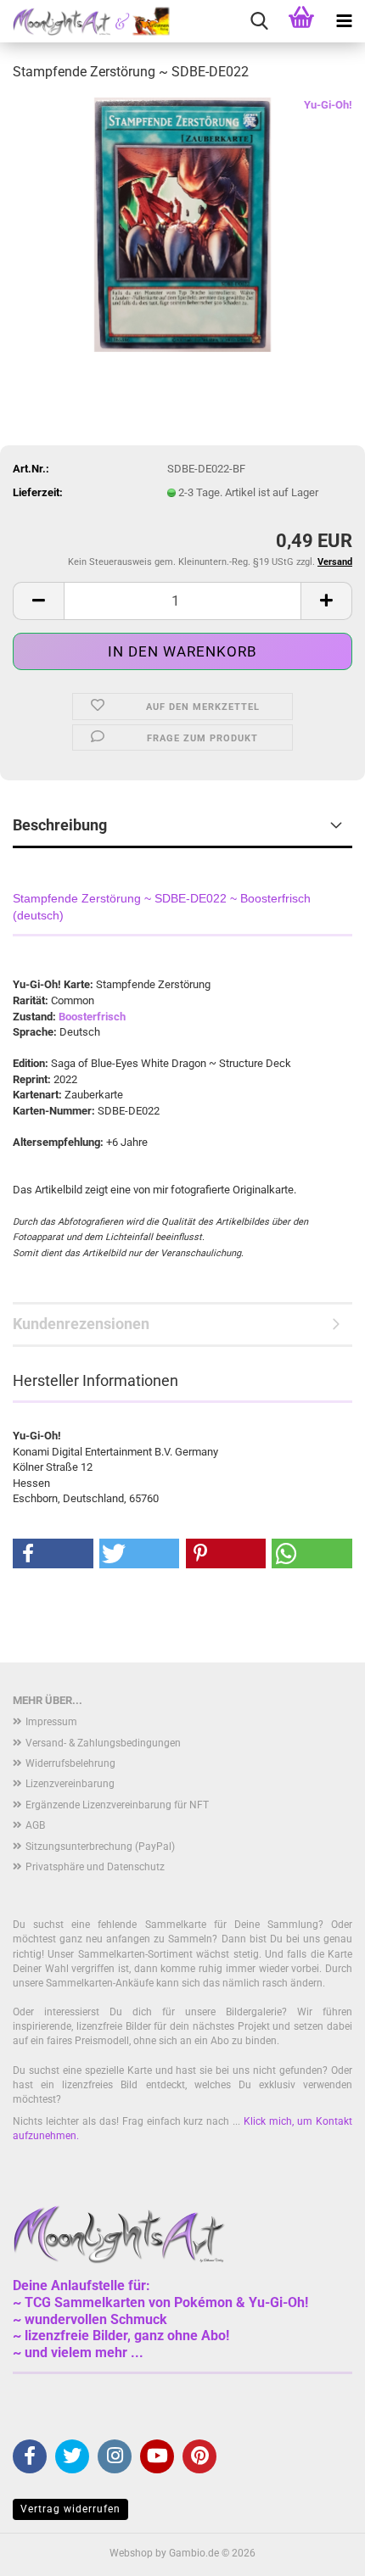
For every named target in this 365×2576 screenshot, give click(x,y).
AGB (35, 1825)
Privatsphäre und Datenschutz (95, 1867)
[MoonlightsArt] (85, 21)
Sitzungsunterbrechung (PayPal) (100, 1847)
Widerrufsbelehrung (70, 1763)
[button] (38, 601)
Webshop (131, 2553)
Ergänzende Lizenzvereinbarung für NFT (117, 1805)
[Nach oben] (318, 2551)
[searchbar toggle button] (259, 21)
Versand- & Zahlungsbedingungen (103, 1743)
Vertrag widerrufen (70, 2509)
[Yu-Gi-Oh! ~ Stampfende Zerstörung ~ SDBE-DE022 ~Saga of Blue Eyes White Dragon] (183, 224)
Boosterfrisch (92, 1017)
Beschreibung (60, 825)
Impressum (51, 1722)
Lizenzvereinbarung (70, 1784)
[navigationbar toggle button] (344, 21)
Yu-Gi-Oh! (328, 105)
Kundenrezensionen (81, 1324)
